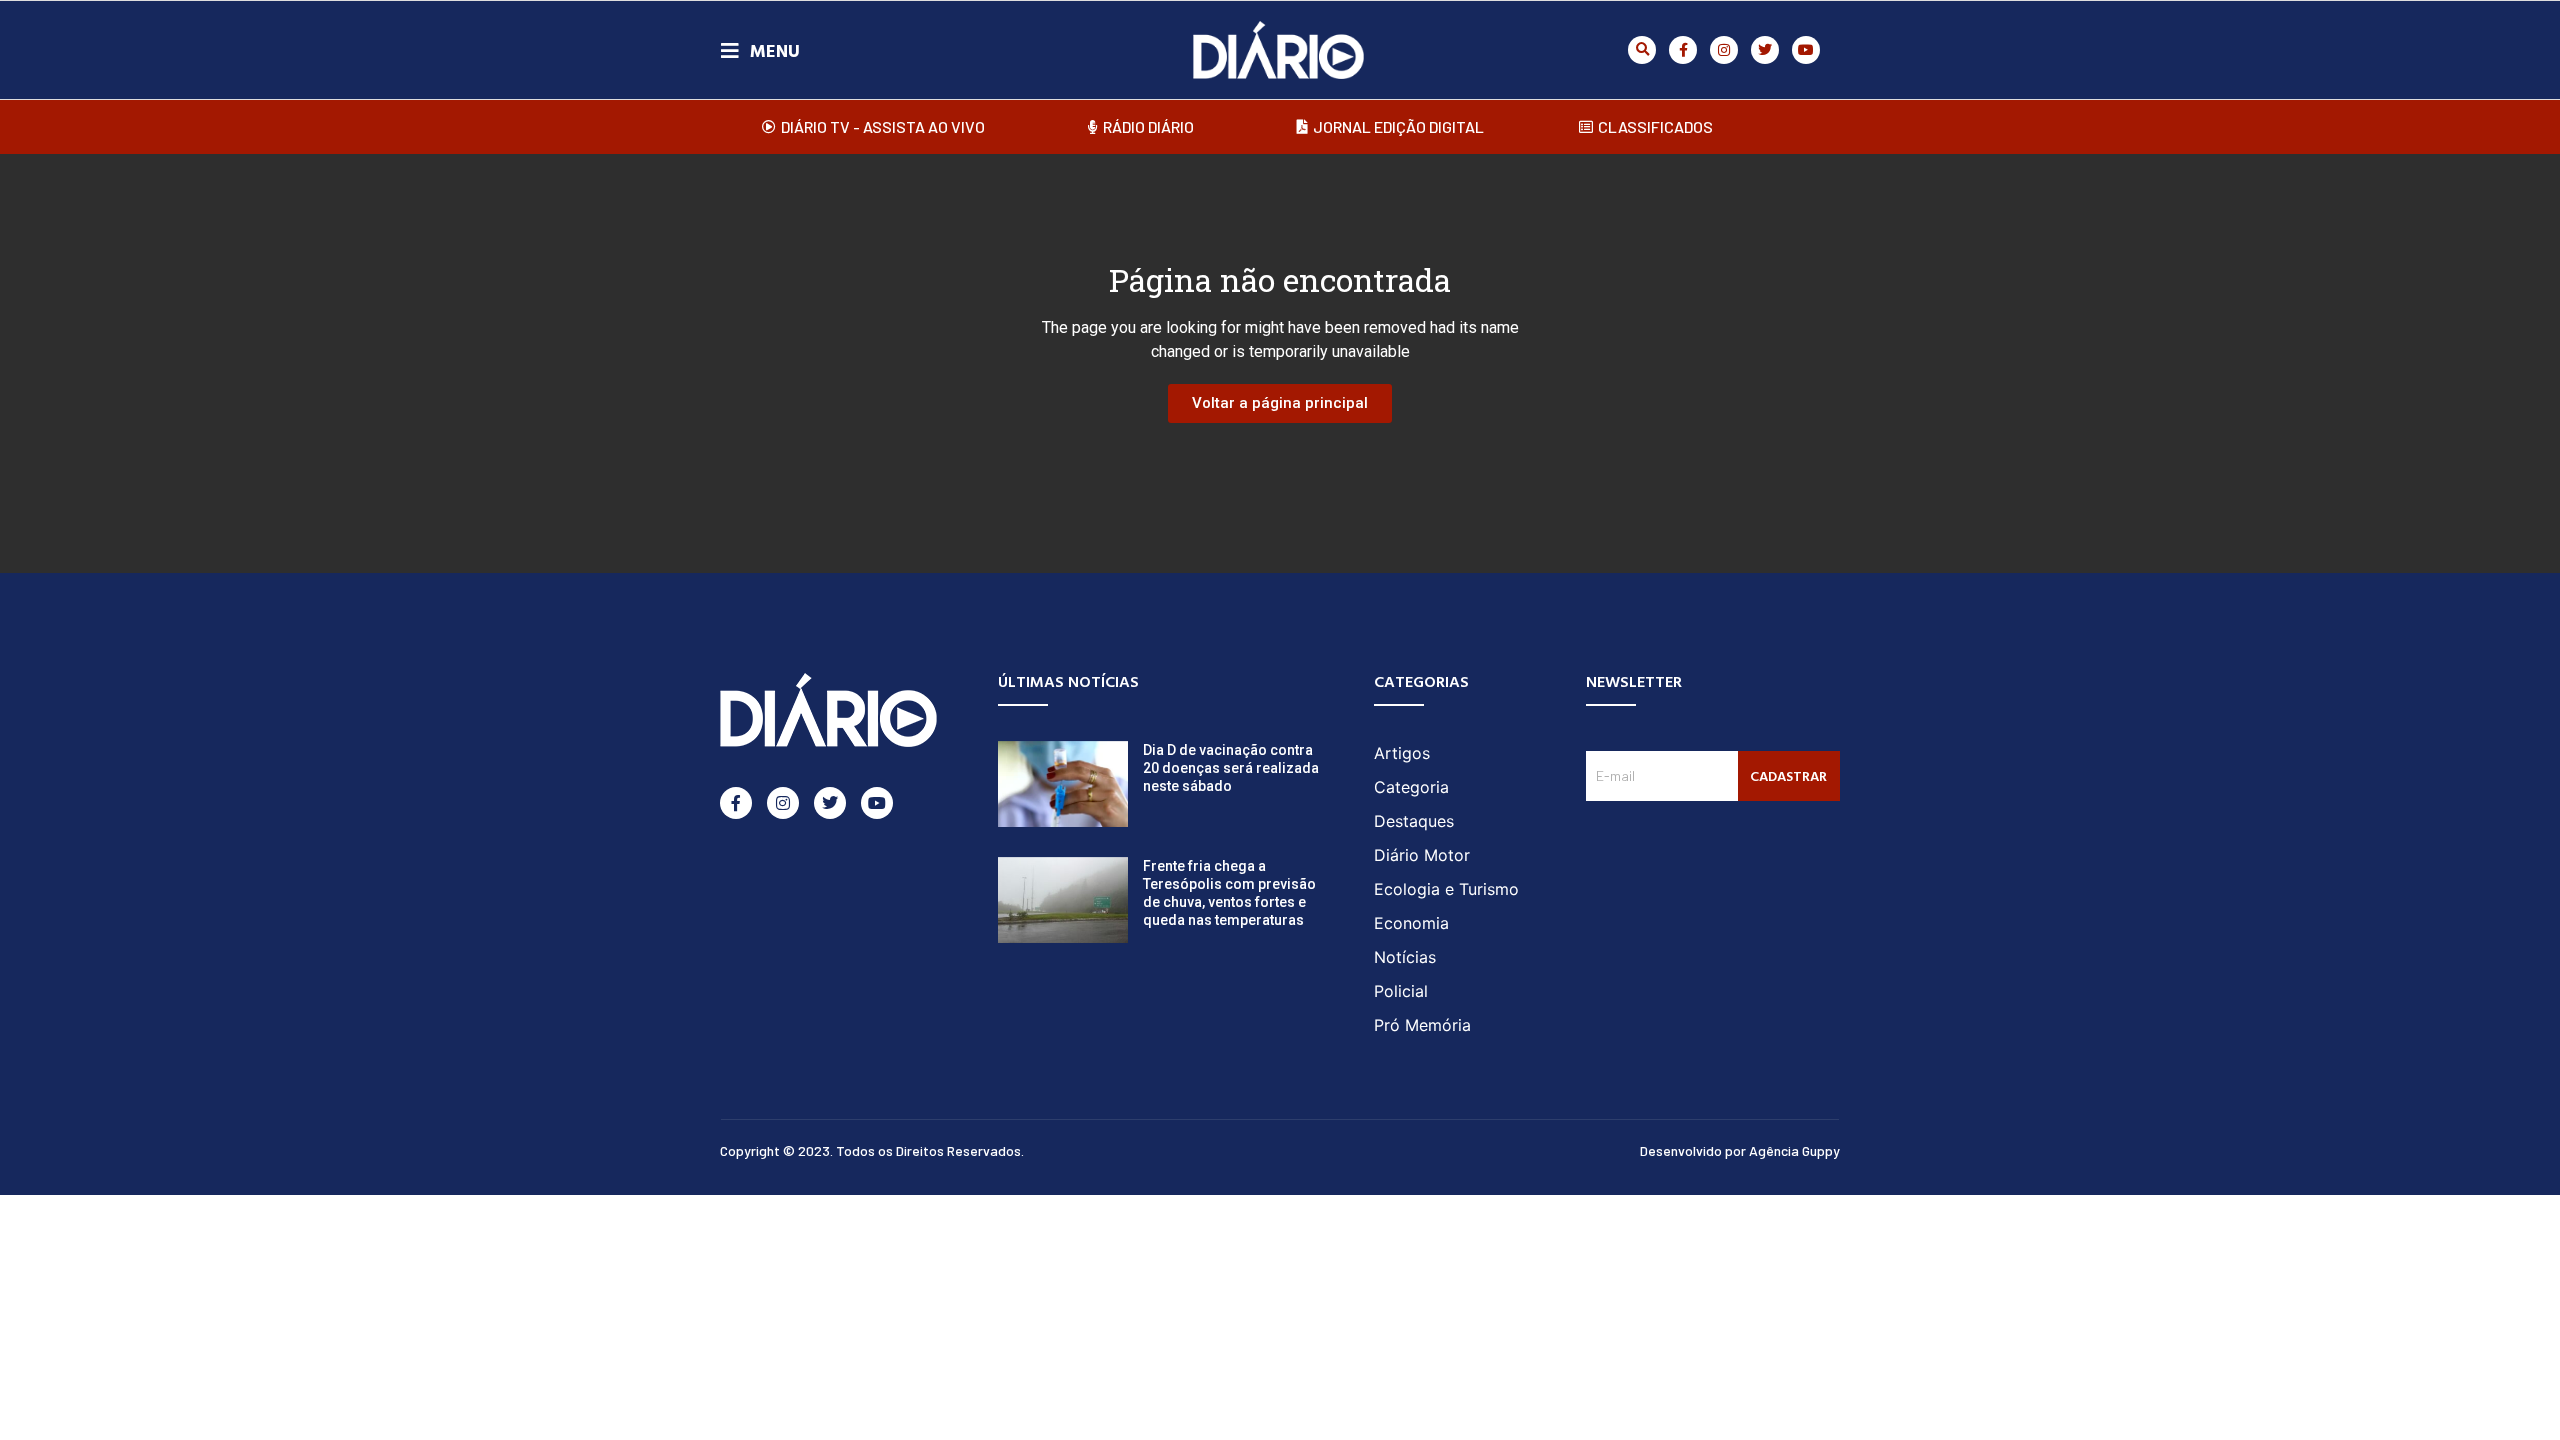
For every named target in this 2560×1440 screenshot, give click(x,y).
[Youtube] (1806, 50)
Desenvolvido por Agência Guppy (1740, 1150)
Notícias (1405, 957)
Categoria (1411, 787)
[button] (1642, 50)
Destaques (1414, 821)
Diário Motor (1422, 855)
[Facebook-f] (1683, 50)
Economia (1411, 923)
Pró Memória (1422, 1025)
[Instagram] (1724, 50)
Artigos (1402, 753)
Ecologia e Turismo (1446, 889)
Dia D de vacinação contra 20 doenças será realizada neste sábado (1231, 768)
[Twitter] (1765, 50)
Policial (1401, 991)
